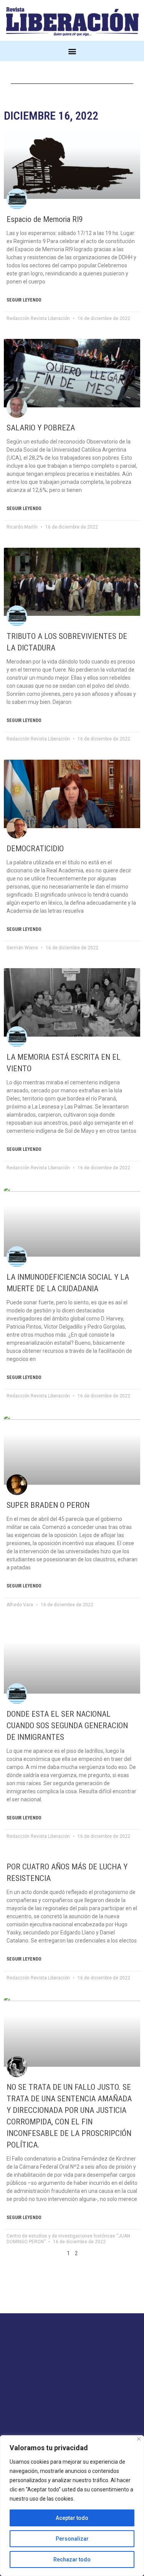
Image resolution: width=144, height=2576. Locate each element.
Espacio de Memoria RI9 (45, 219)
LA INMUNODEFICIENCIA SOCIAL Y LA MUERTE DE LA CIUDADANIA (68, 1283)
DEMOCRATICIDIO (35, 849)
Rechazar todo (72, 2559)
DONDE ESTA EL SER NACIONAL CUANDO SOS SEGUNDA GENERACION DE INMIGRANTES (67, 1726)
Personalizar (72, 2539)
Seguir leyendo (24, 300)
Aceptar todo (72, 2518)
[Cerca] (139, 2439)
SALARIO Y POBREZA (41, 428)
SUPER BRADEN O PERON (48, 1505)
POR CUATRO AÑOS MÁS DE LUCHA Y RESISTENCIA (67, 1872)
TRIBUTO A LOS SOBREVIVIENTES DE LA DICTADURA (67, 642)
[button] (72, 51)
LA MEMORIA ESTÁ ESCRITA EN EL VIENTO (64, 1063)
